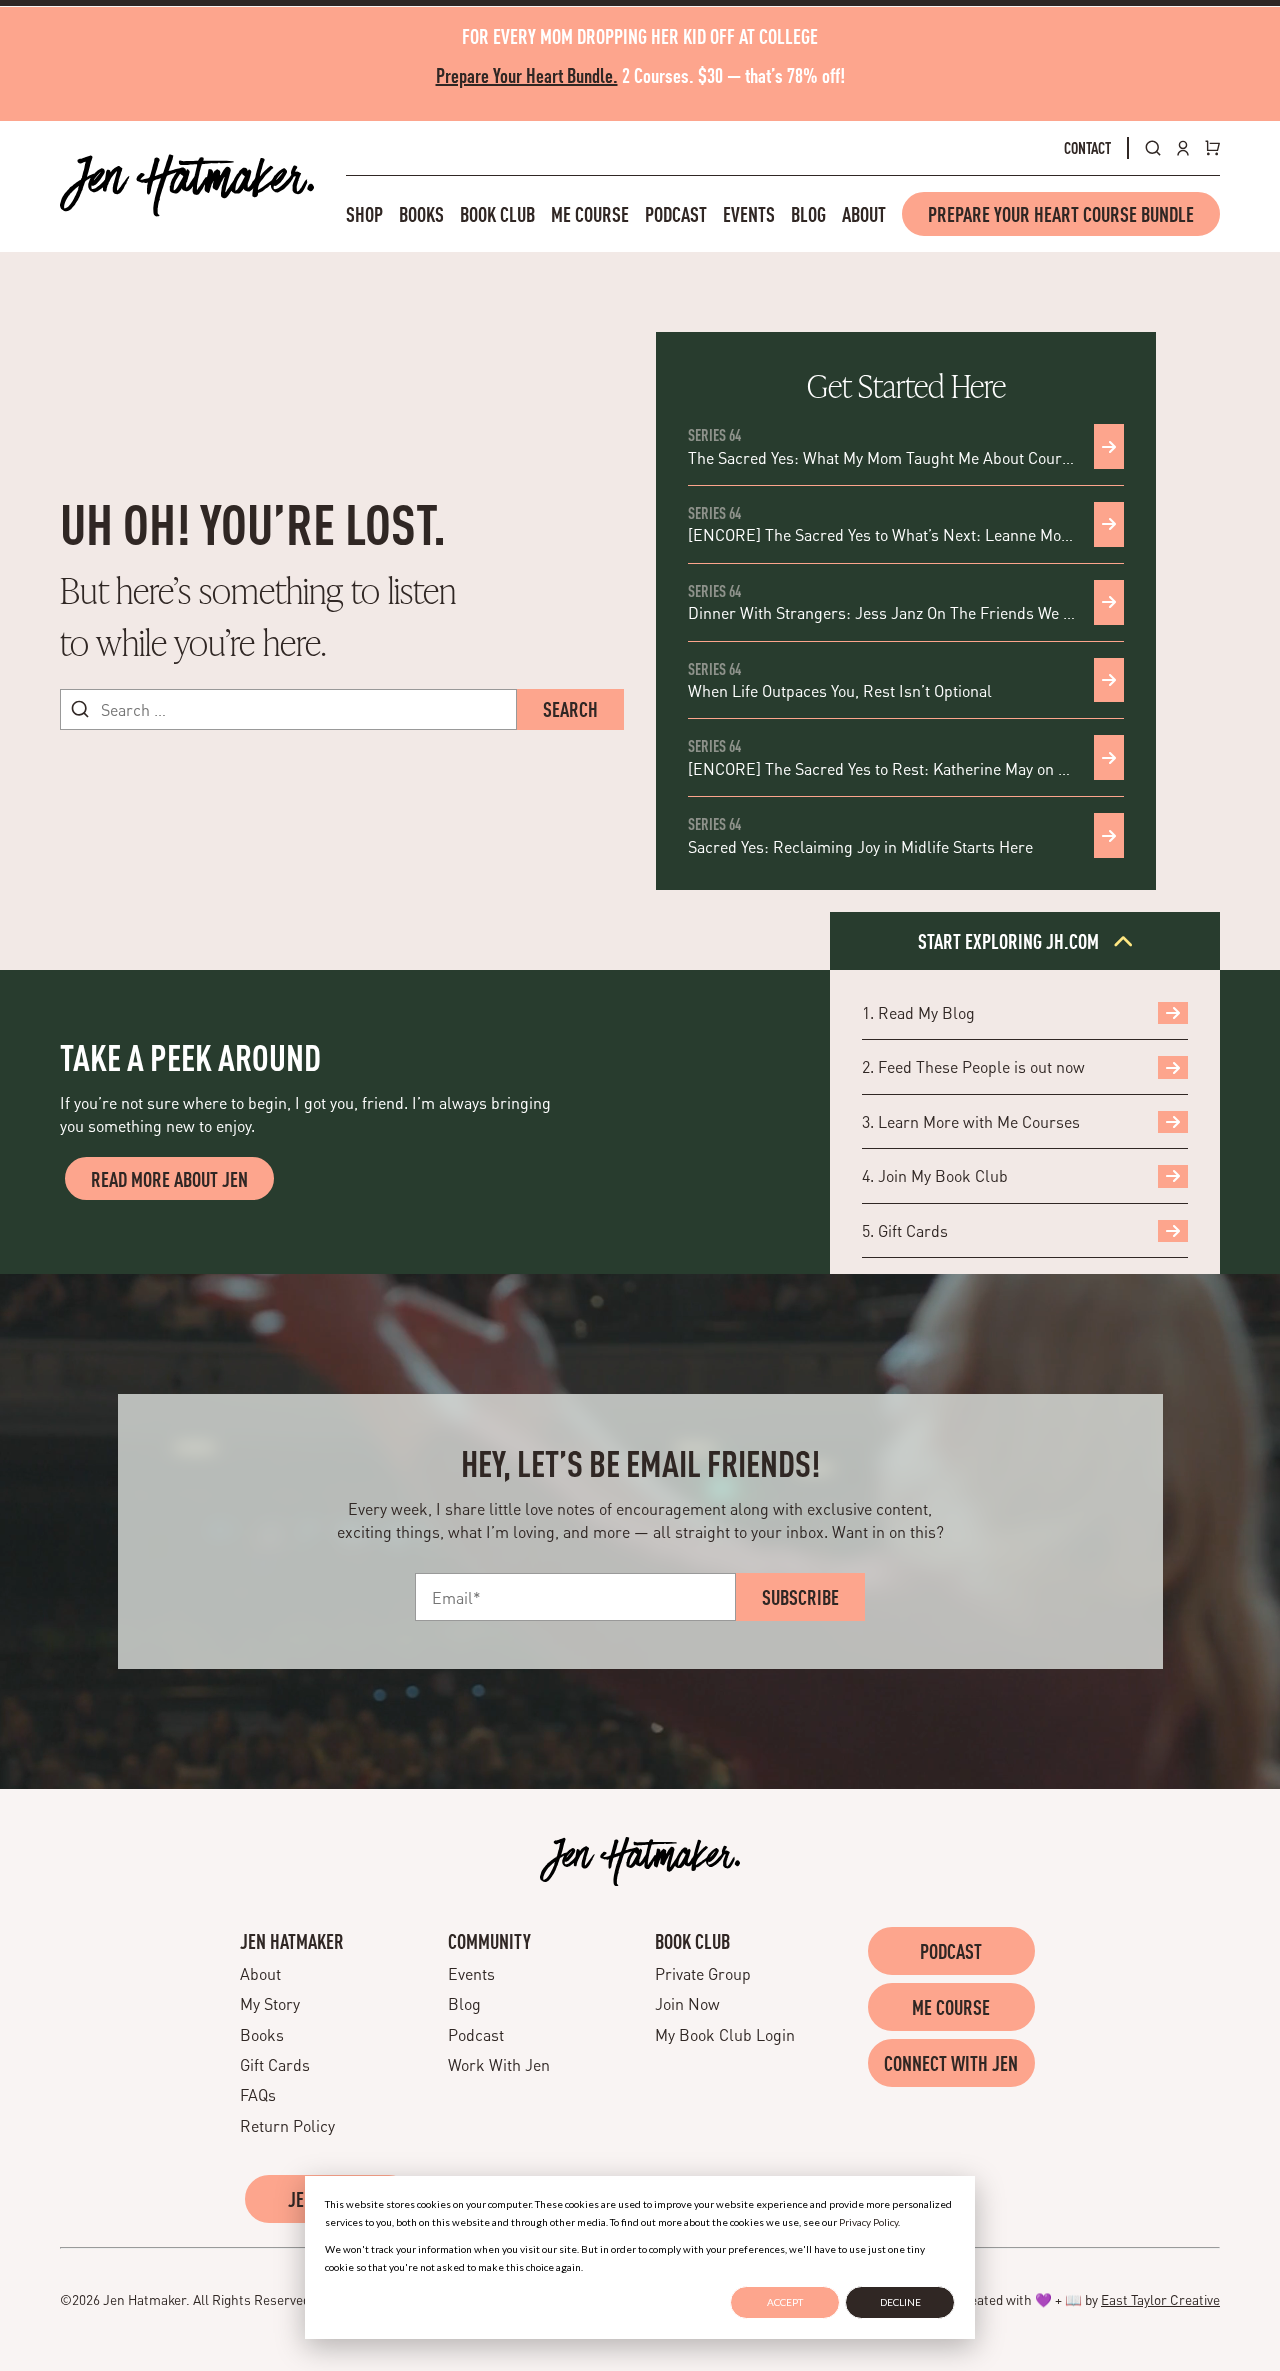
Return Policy (287, 2125)
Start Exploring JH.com (1010, 941)
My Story (270, 2003)
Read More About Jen (169, 1179)
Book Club (497, 214)
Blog (808, 214)
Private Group (703, 1973)
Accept (785, 2302)
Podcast (676, 214)
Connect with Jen (951, 2063)
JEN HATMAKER (292, 1941)
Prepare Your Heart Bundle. (527, 75)
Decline (900, 2302)
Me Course (590, 214)
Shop (364, 214)
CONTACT (1087, 148)
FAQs (258, 2094)
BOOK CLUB (692, 1941)
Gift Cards (275, 2064)
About (864, 214)
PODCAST (951, 1951)
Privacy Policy (868, 2222)
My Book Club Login (725, 2034)
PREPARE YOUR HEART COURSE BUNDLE (1061, 214)
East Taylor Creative (1160, 2299)
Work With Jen (499, 2064)
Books (421, 214)
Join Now (687, 2003)
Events (749, 214)
